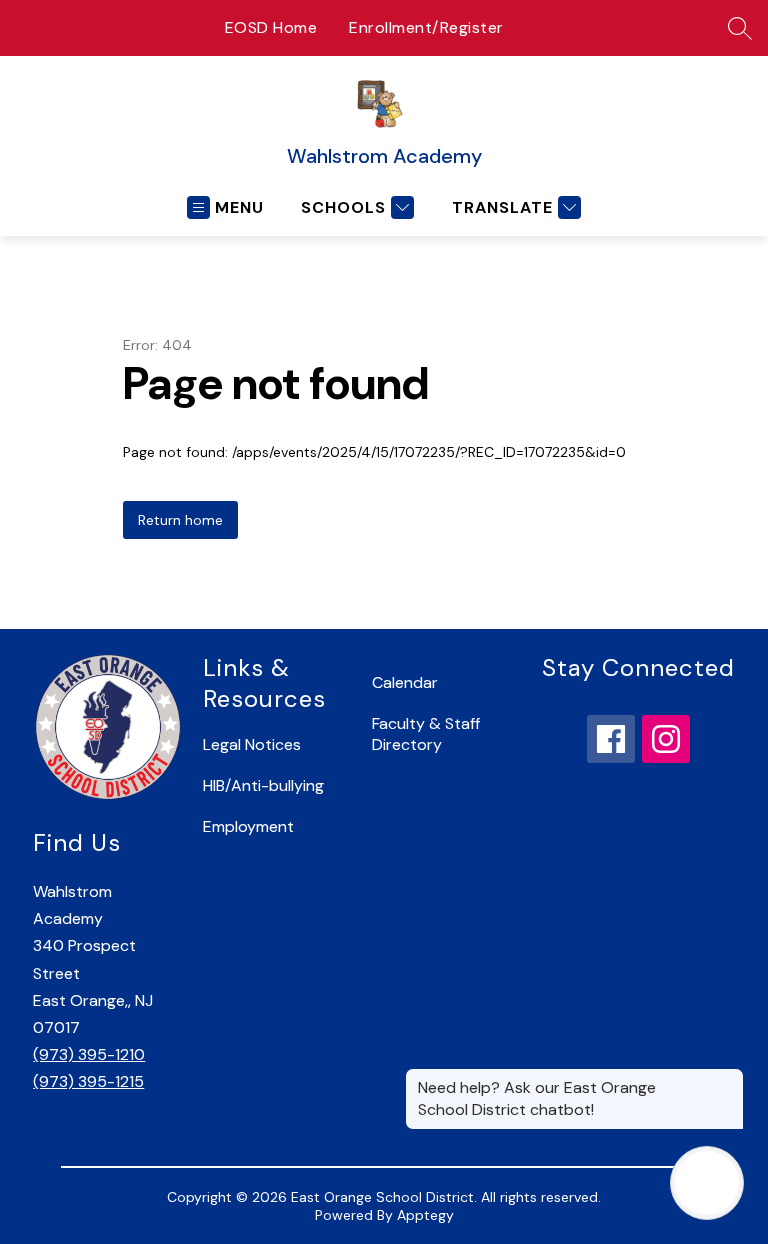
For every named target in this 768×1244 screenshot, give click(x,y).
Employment (248, 826)
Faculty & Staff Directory (426, 734)
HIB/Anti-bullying (263, 785)
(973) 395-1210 (89, 1054)
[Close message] (728, 1078)
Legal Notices (252, 744)
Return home (180, 520)
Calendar (405, 682)
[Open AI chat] (707, 1183)
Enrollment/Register (426, 27)
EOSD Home (271, 27)
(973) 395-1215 (88, 1081)
